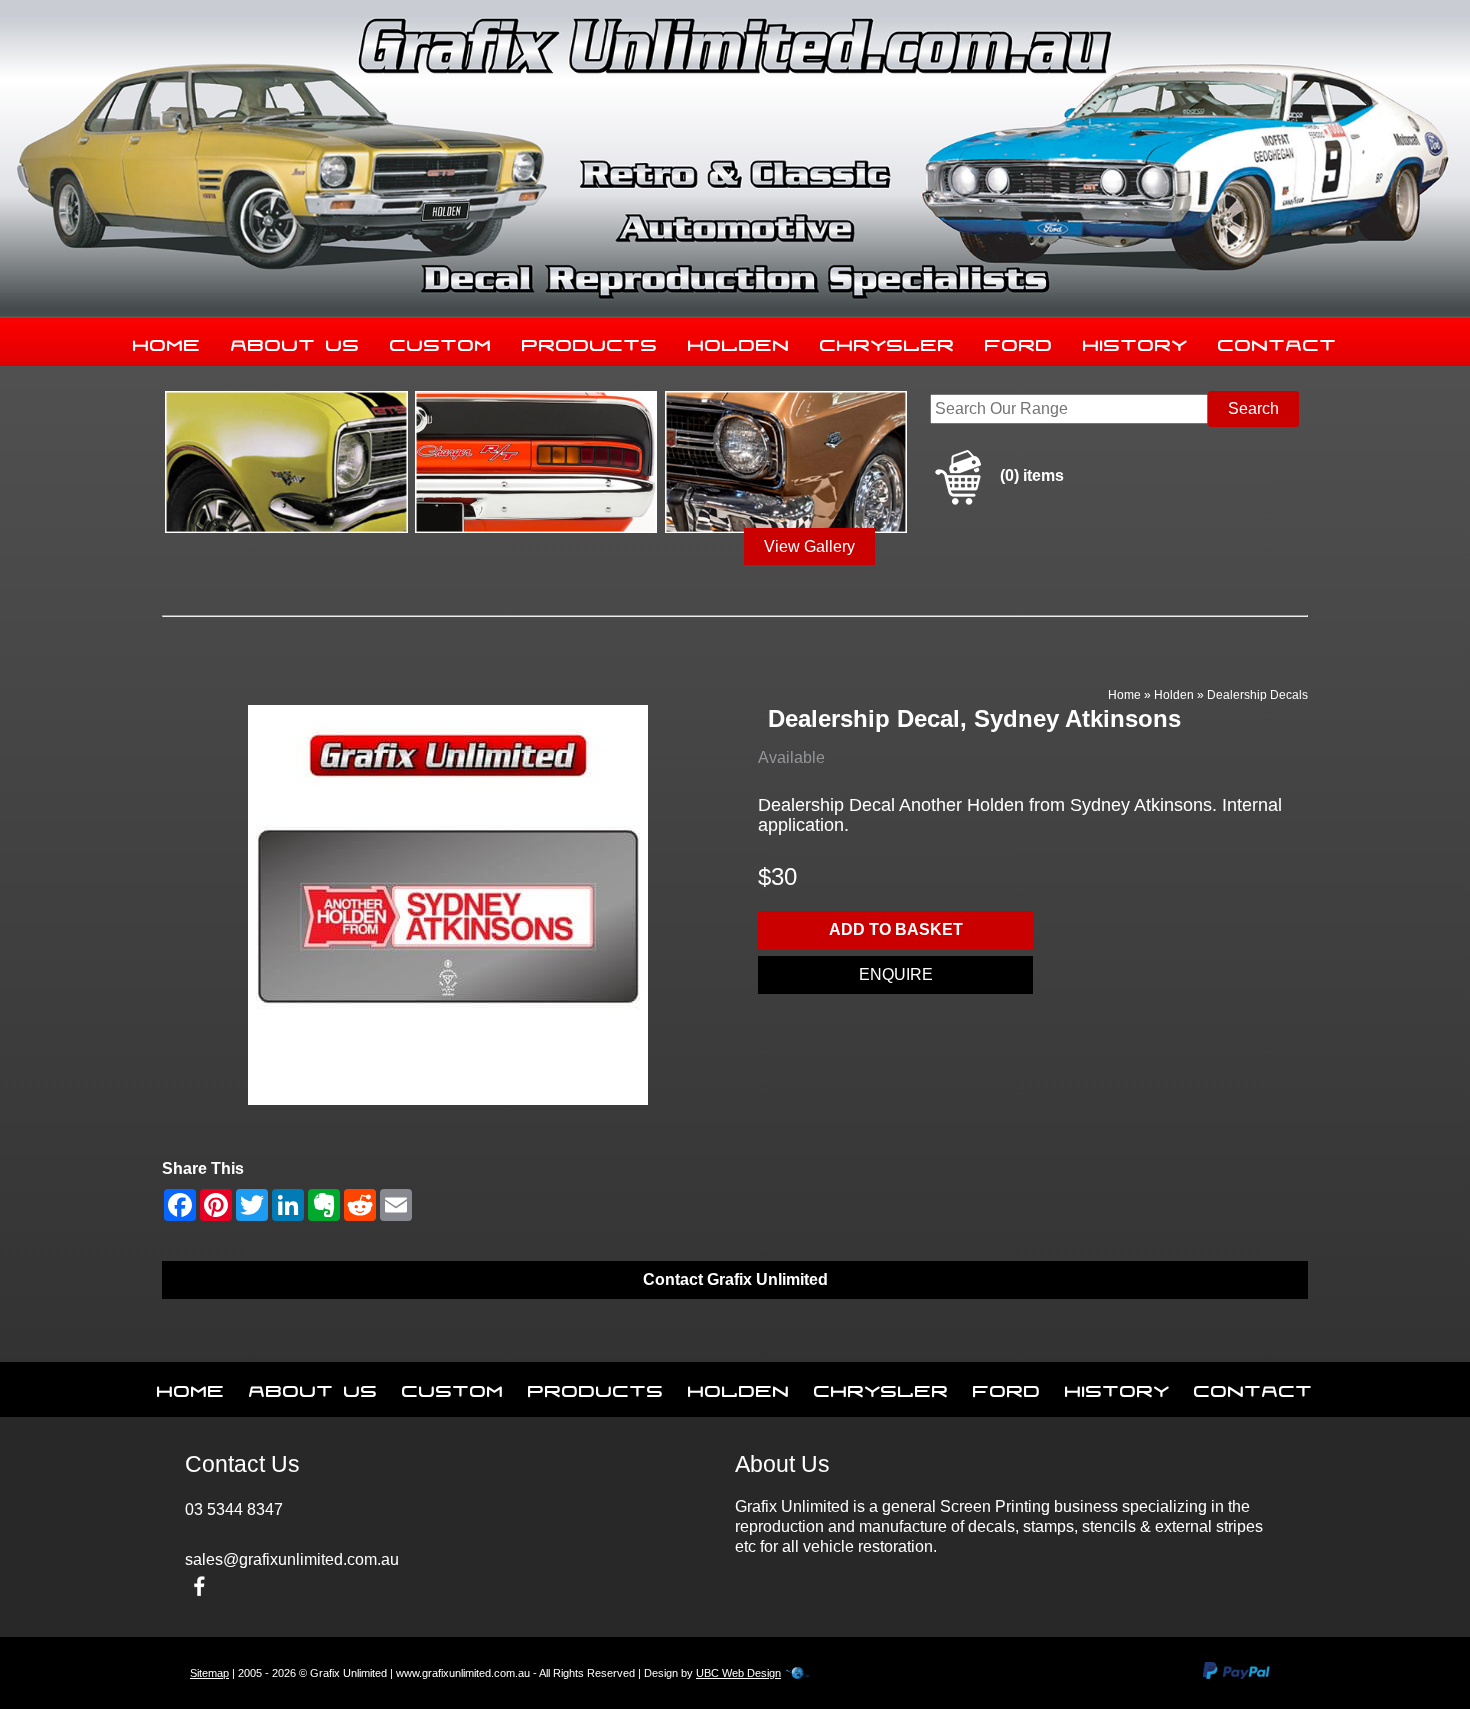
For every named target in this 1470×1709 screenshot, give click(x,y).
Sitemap (209, 1673)
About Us (295, 341)
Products (590, 341)
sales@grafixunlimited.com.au (292, 1559)
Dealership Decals (1257, 695)
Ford (1019, 341)
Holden (739, 341)
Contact (1277, 341)
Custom (441, 341)
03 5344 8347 (234, 1509)
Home (167, 341)
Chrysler (887, 341)
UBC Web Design (738, 1673)
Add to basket (896, 929)
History (1135, 341)
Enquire (896, 974)
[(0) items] (997, 501)
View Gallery (809, 546)
